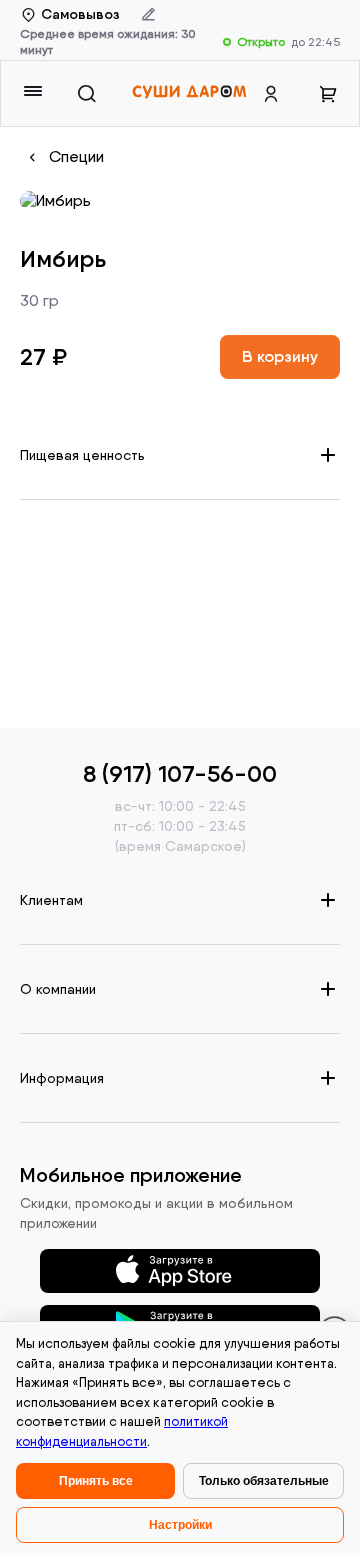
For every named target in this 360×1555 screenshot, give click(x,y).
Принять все (96, 1481)
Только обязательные (264, 1481)
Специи (76, 156)
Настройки (180, 1525)
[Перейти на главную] (189, 93)
